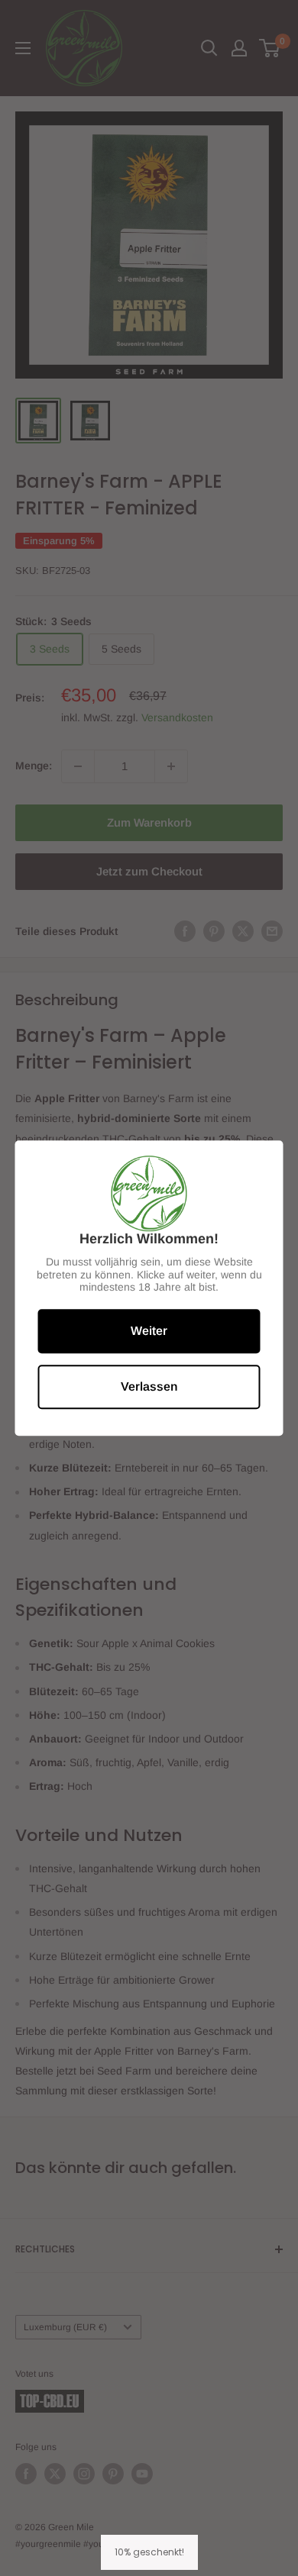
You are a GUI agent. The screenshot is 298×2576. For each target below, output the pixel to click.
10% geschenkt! (149, 2552)
